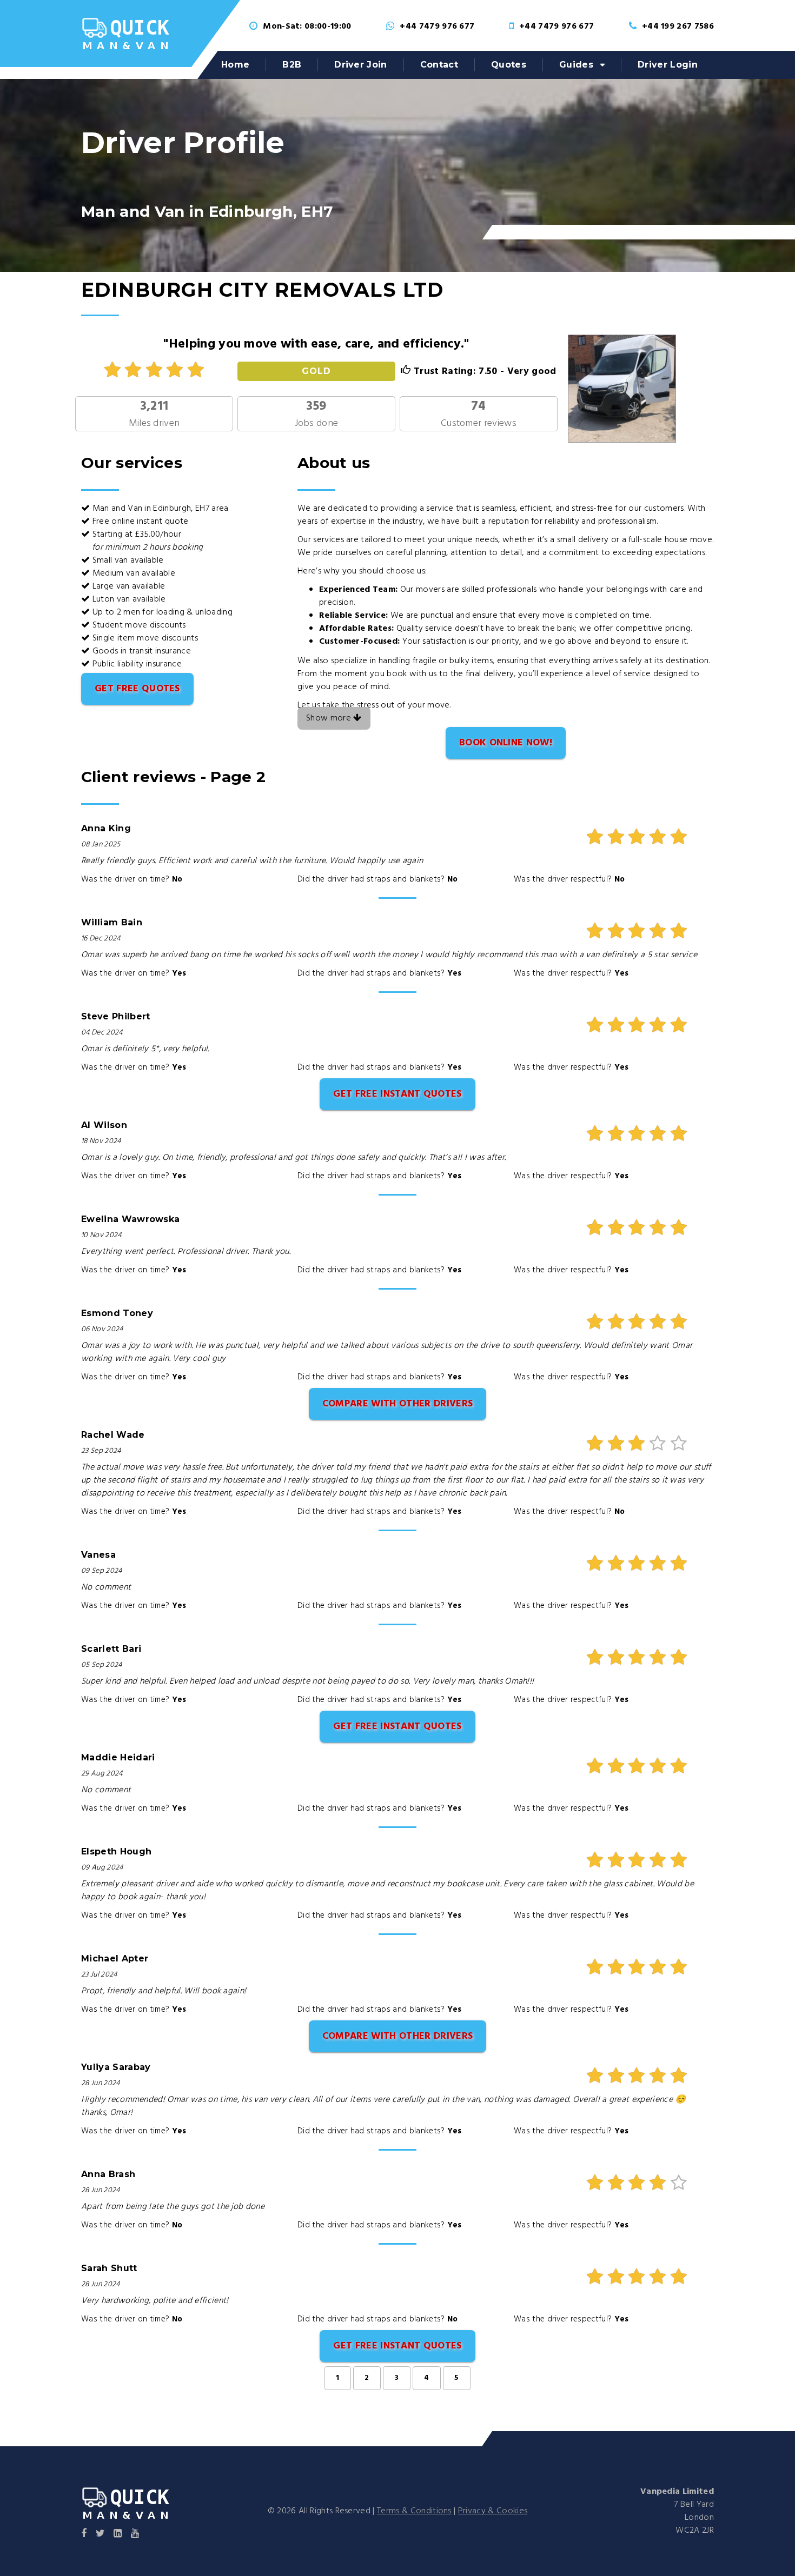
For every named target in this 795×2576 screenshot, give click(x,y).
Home (235, 65)
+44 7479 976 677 (437, 26)
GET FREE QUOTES (137, 689)
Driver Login (668, 65)
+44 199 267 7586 (678, 26)
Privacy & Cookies (493, 2511)
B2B (292, 65)
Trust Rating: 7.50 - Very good (483, 372)
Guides (576, 65)
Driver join (361, 65)
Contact (439, 65)
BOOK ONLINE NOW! (506, 743)
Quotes (509, 65)
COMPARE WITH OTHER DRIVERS (398, 1404)
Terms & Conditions (414, 2511)
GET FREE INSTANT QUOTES (397, 1094)
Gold (316, 371)
